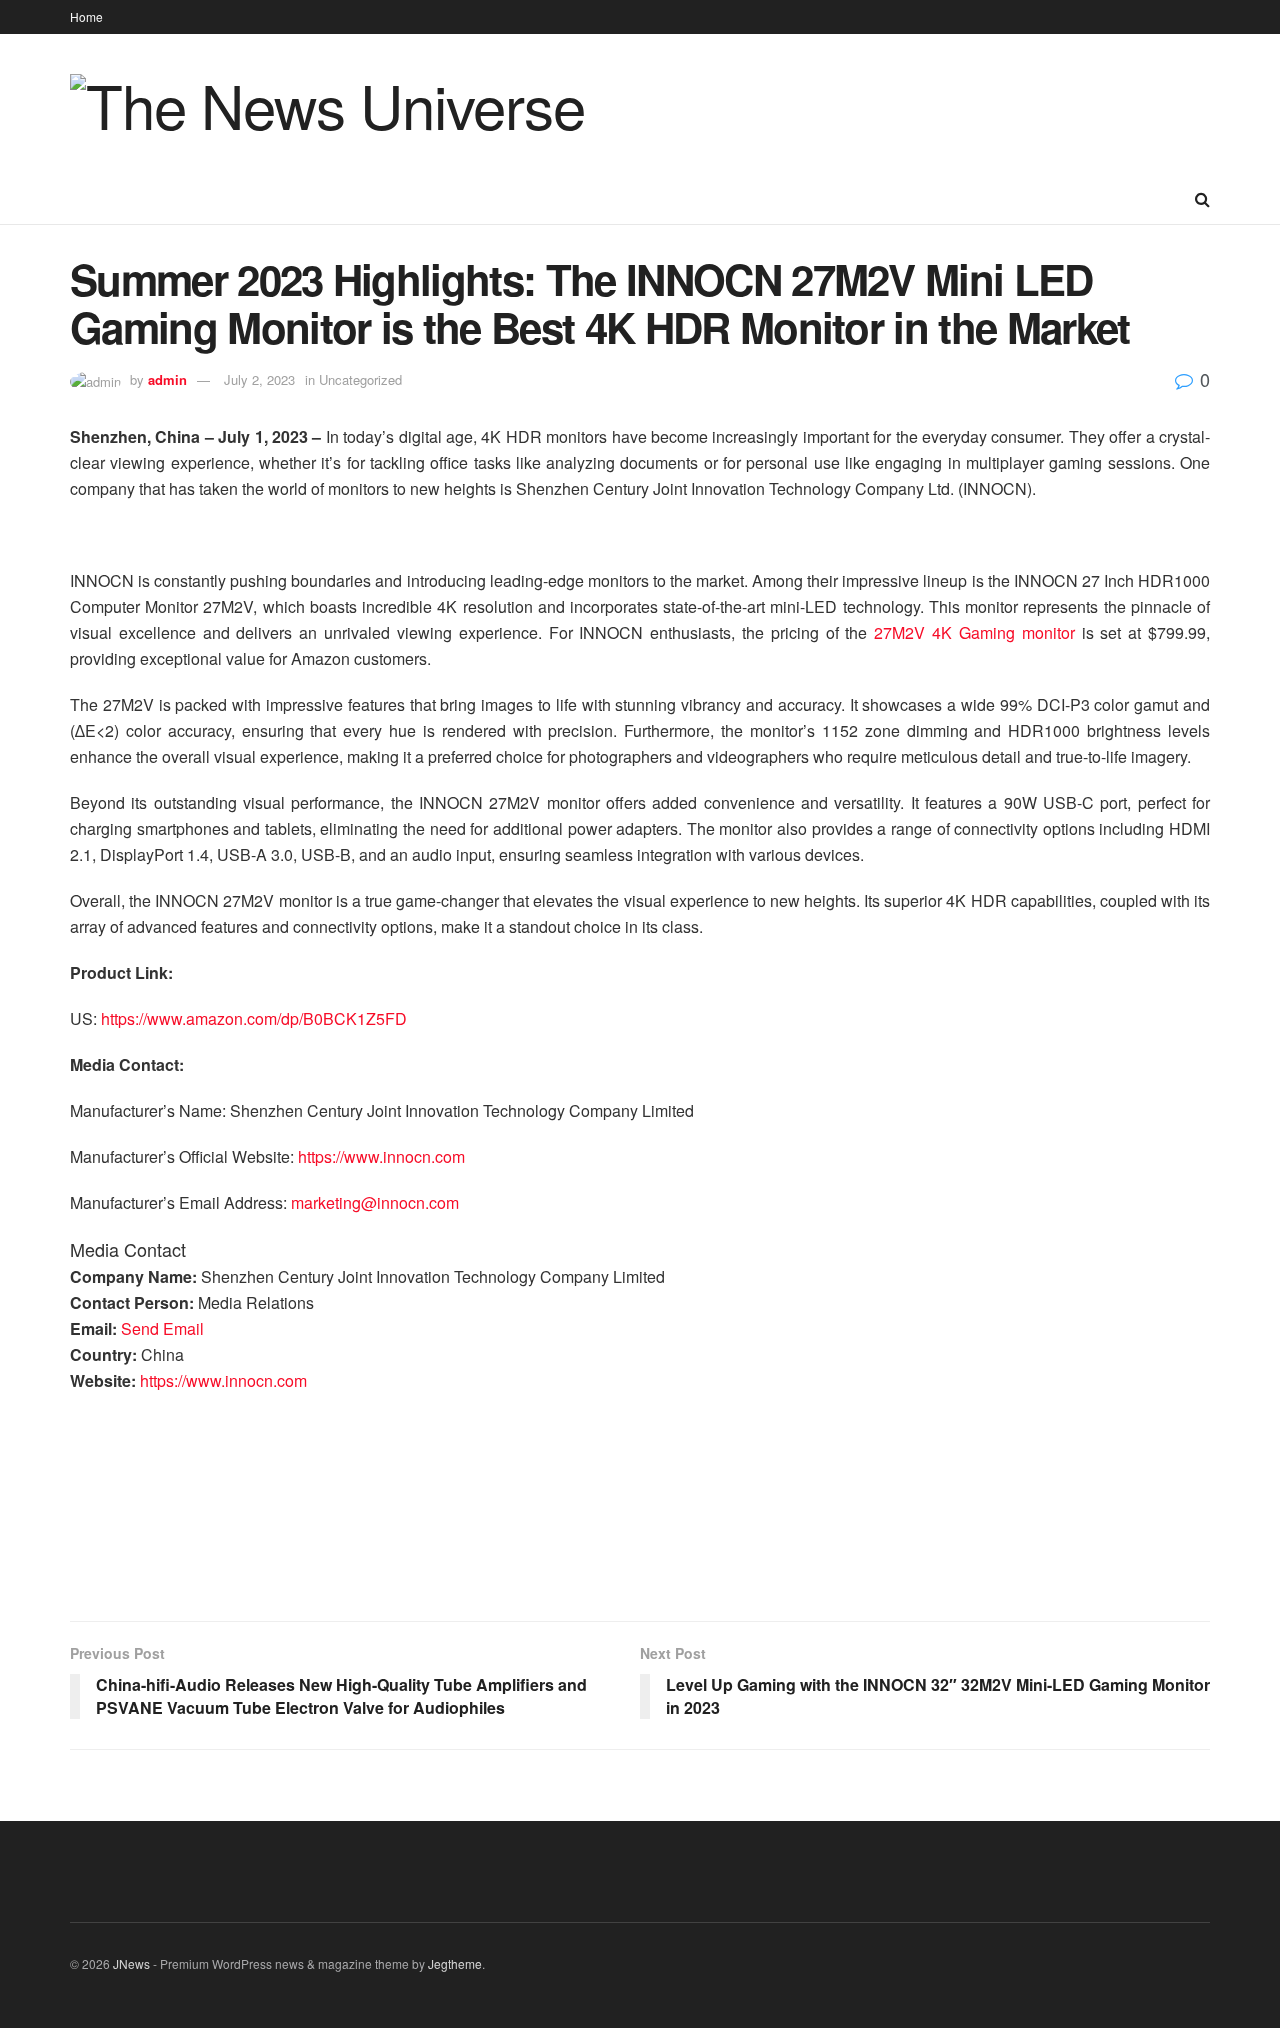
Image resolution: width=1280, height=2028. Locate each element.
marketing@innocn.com (375, 1202)
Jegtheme (455, 1963)
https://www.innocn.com (381, 1156)
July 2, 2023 (259, 379)
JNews (131, 1963)
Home (86, 16)
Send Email (162, 1328)
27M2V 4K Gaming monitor (974, 632)
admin (167, 379)
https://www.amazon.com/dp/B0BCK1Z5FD (254, 1018)
